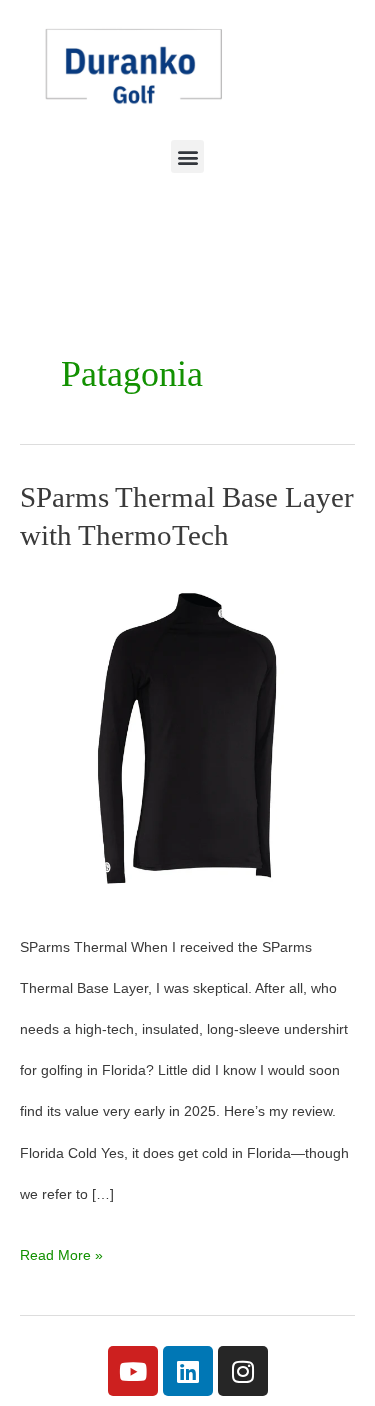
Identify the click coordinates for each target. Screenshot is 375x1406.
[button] (187, 156)
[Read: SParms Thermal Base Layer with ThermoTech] (187, 737)
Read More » (61, 1249)
